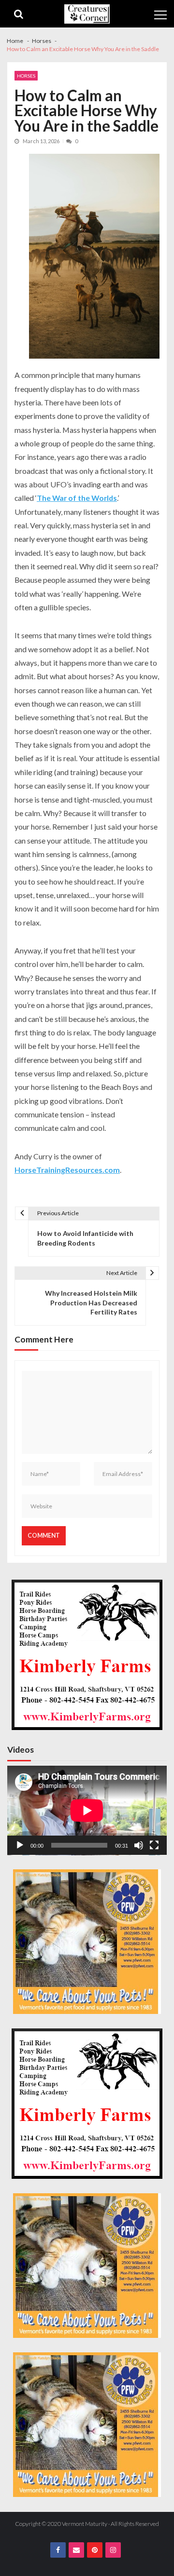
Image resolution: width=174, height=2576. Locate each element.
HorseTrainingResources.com (67, 1170)
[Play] (20, 1845)
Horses (26, 76)
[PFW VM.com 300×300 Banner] (87, 1942)
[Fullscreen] (154, 1845)
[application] (87, 1811)
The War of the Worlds (77, 498)
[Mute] (139, 1845)
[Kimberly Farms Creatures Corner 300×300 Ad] (87, 1655)
